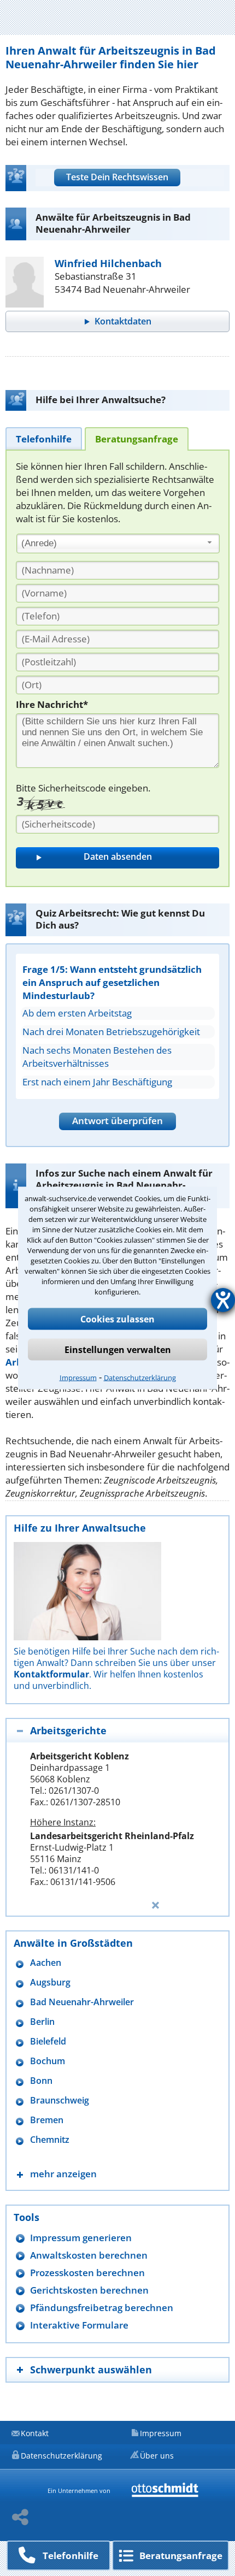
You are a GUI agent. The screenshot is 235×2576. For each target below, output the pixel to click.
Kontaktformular (51, 1674)
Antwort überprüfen (117, 1121)
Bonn (41, 2081)
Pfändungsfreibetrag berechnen (102, 2308)
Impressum (78, 1378)
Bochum (48, 2061)
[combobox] (118, 543)
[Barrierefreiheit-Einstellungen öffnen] (223, 1300)
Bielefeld (48, 2042)
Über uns (157, 2456)
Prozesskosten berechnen (87, 2273)
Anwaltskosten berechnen (89, 2255)
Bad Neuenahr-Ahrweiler (82, 2002)
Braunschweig (60, 2101)
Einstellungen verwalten (118, 1350)
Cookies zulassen (117, 1319)
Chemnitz (50, 2140)
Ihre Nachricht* (52, 704)
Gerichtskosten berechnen (89, 2290)
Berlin (42, 2022)
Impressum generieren (81, 2238)
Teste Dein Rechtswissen (117, 177)
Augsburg (50, 1983)
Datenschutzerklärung (140, 1378)
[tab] (44, 438)
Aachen (46, 1963)
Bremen (47, 2120)
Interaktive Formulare (79, 2325)
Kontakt (35, 2433)
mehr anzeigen (63, 2174)
